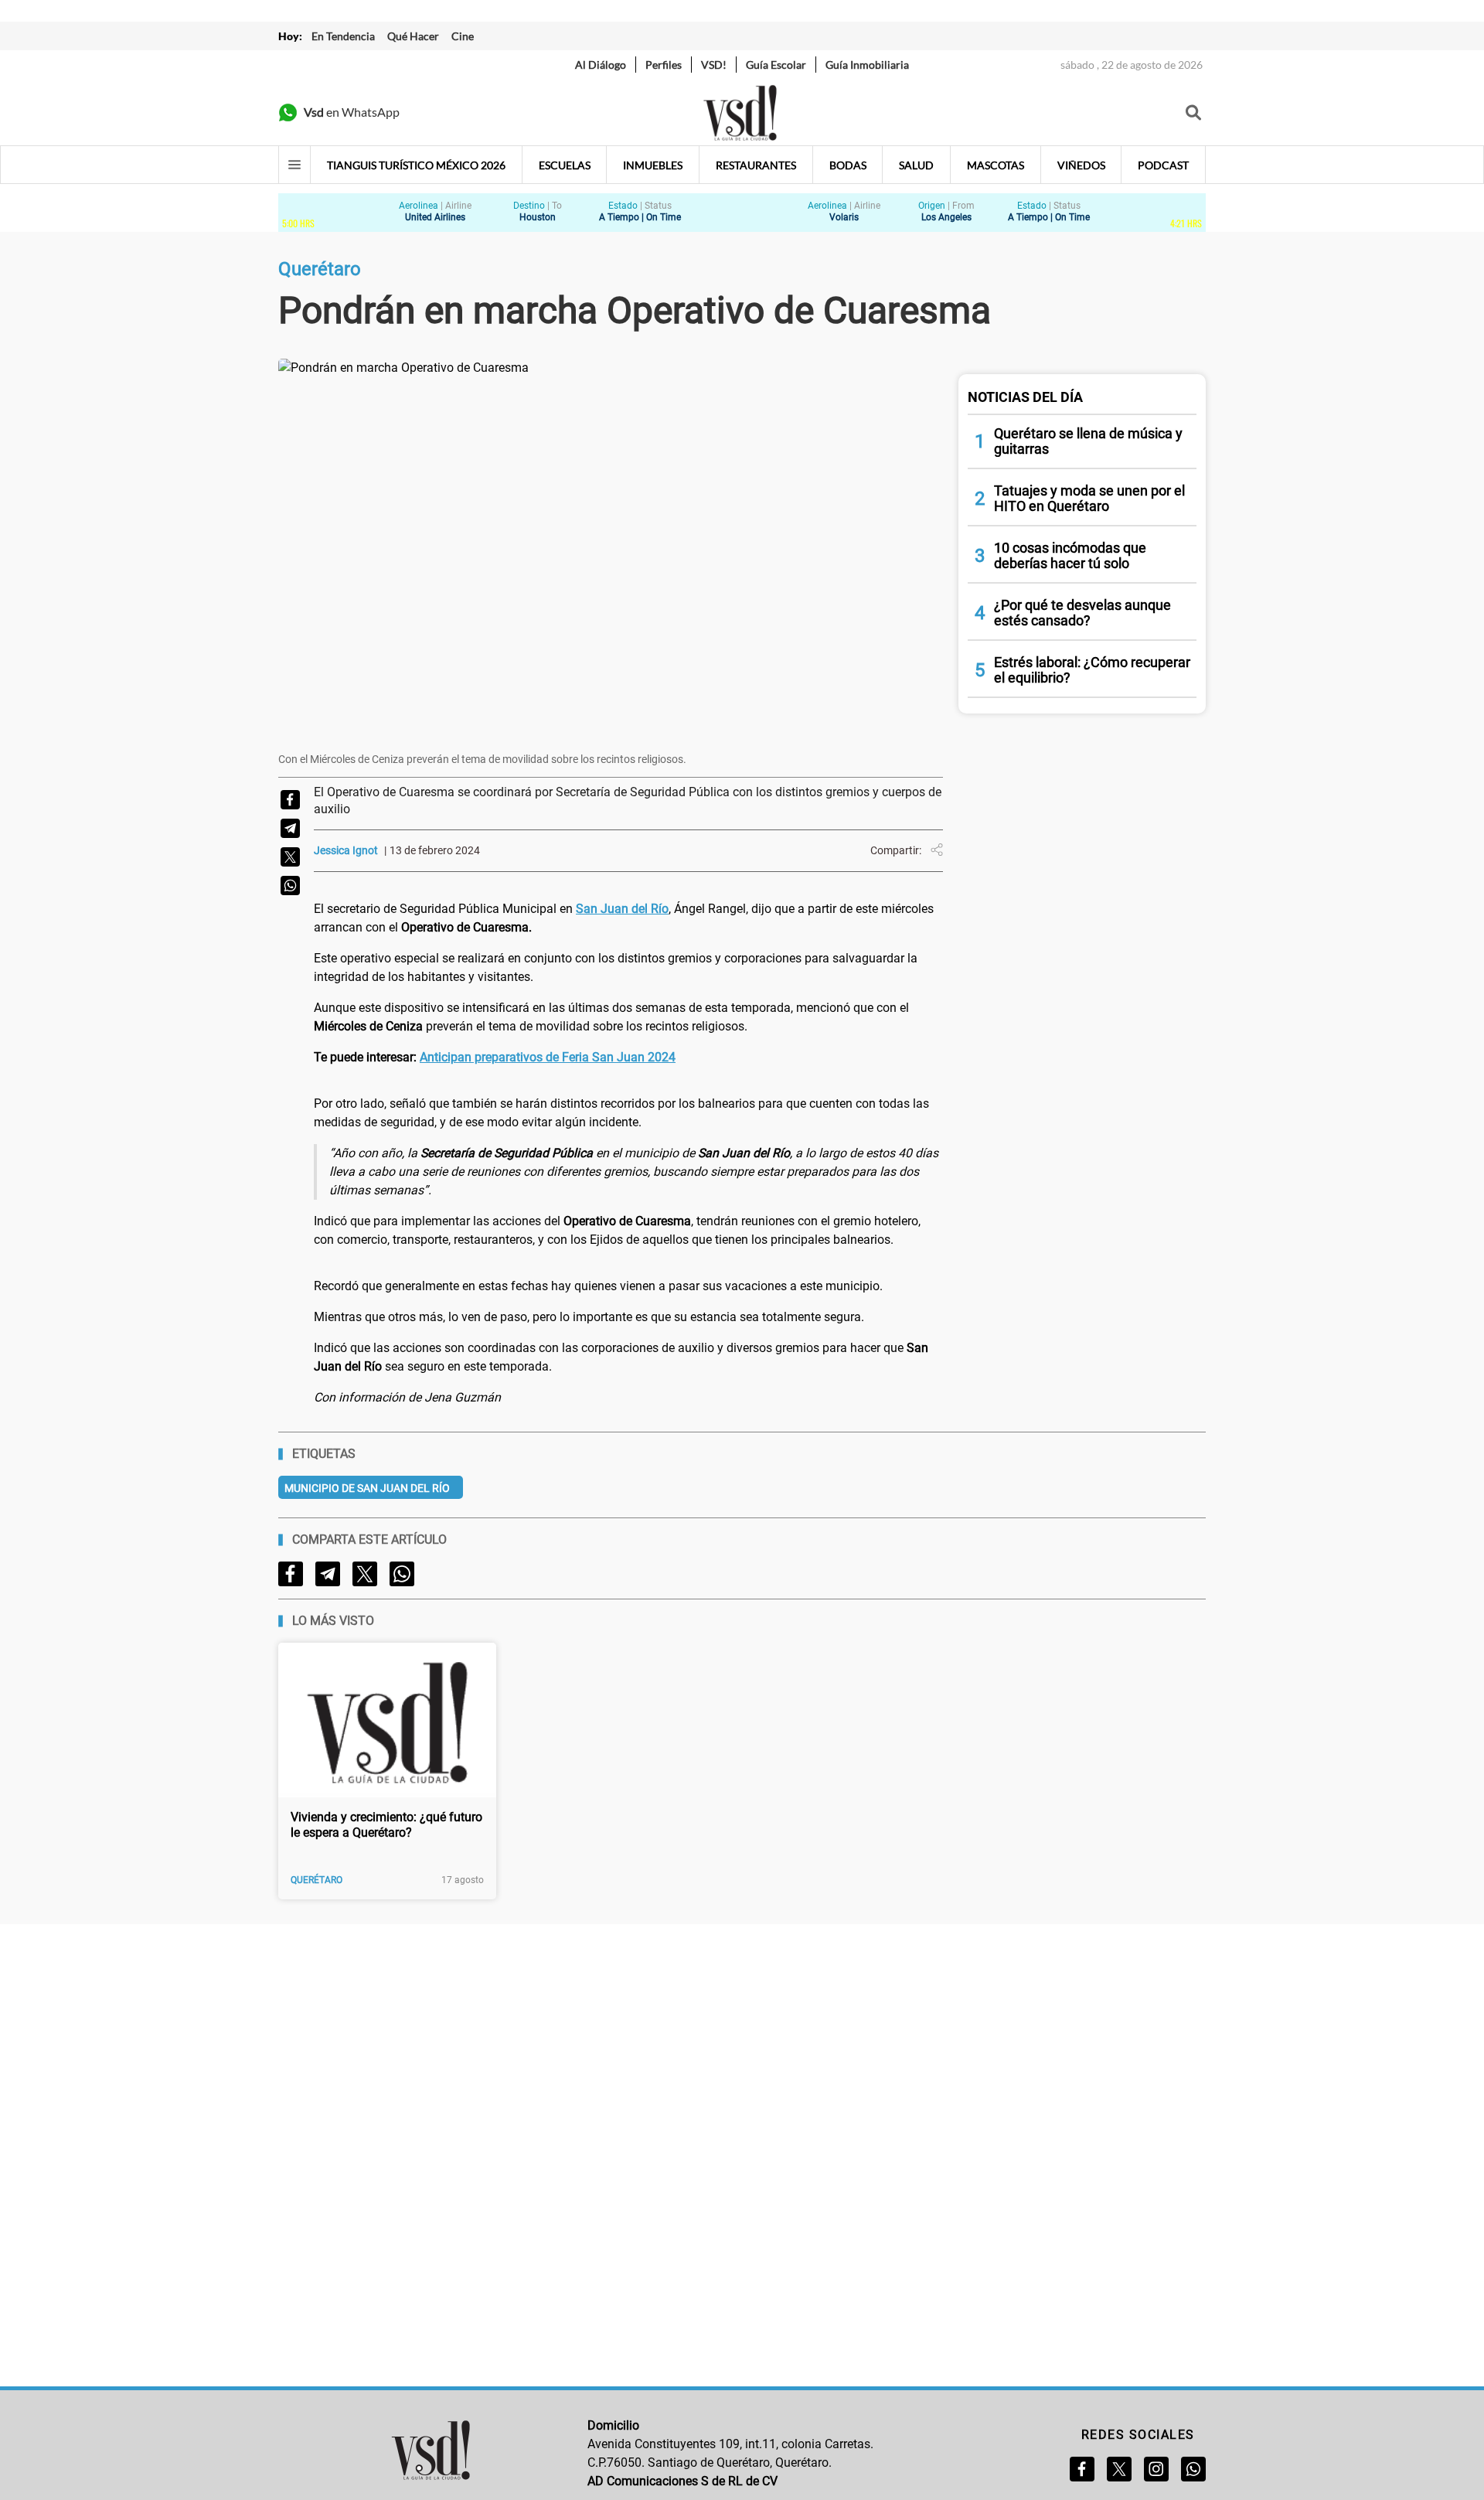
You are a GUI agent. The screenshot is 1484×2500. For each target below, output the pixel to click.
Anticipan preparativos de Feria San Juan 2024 (548, 1057)
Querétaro (317, 1880)
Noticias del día (1025, 397)
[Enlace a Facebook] (1082, 2469)
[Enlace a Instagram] (1156, 2469)
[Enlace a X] (1119, 2469)
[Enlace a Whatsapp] (1193, 2469)
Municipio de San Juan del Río (367, 1488)
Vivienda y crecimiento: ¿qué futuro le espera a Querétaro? (386, 1825)
